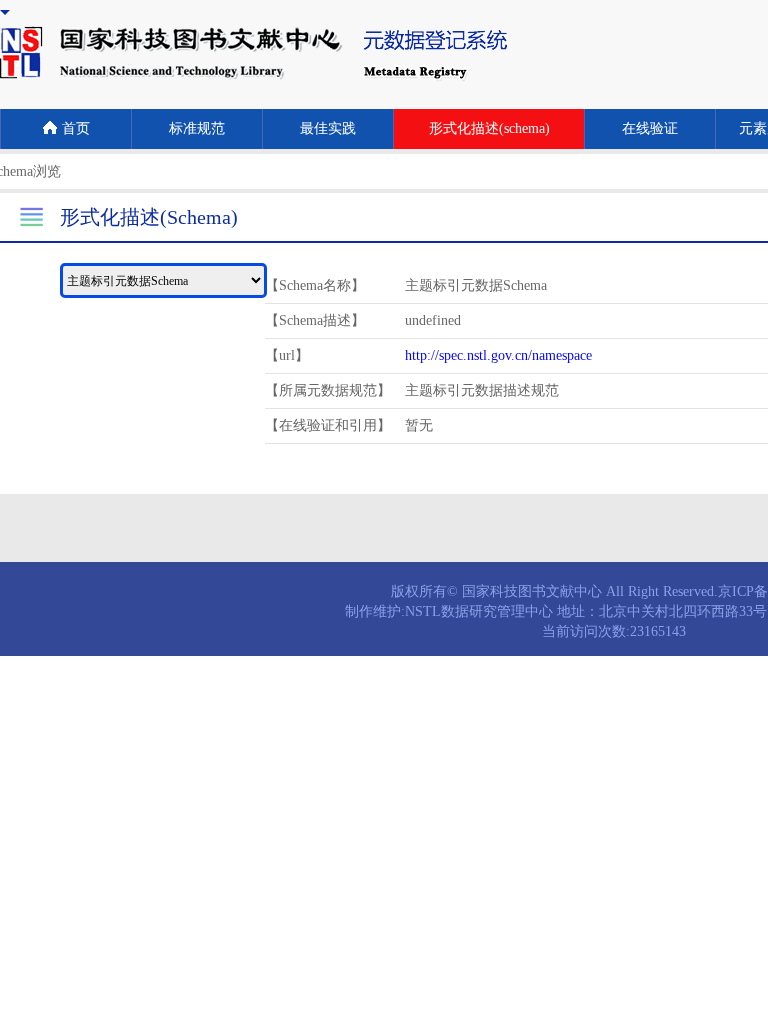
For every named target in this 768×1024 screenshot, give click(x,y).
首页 (76, 128)
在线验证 (650, 128)
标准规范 (197, 128)
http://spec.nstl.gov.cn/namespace (498, 355)
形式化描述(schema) (489, 128)
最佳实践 (328, 128)
